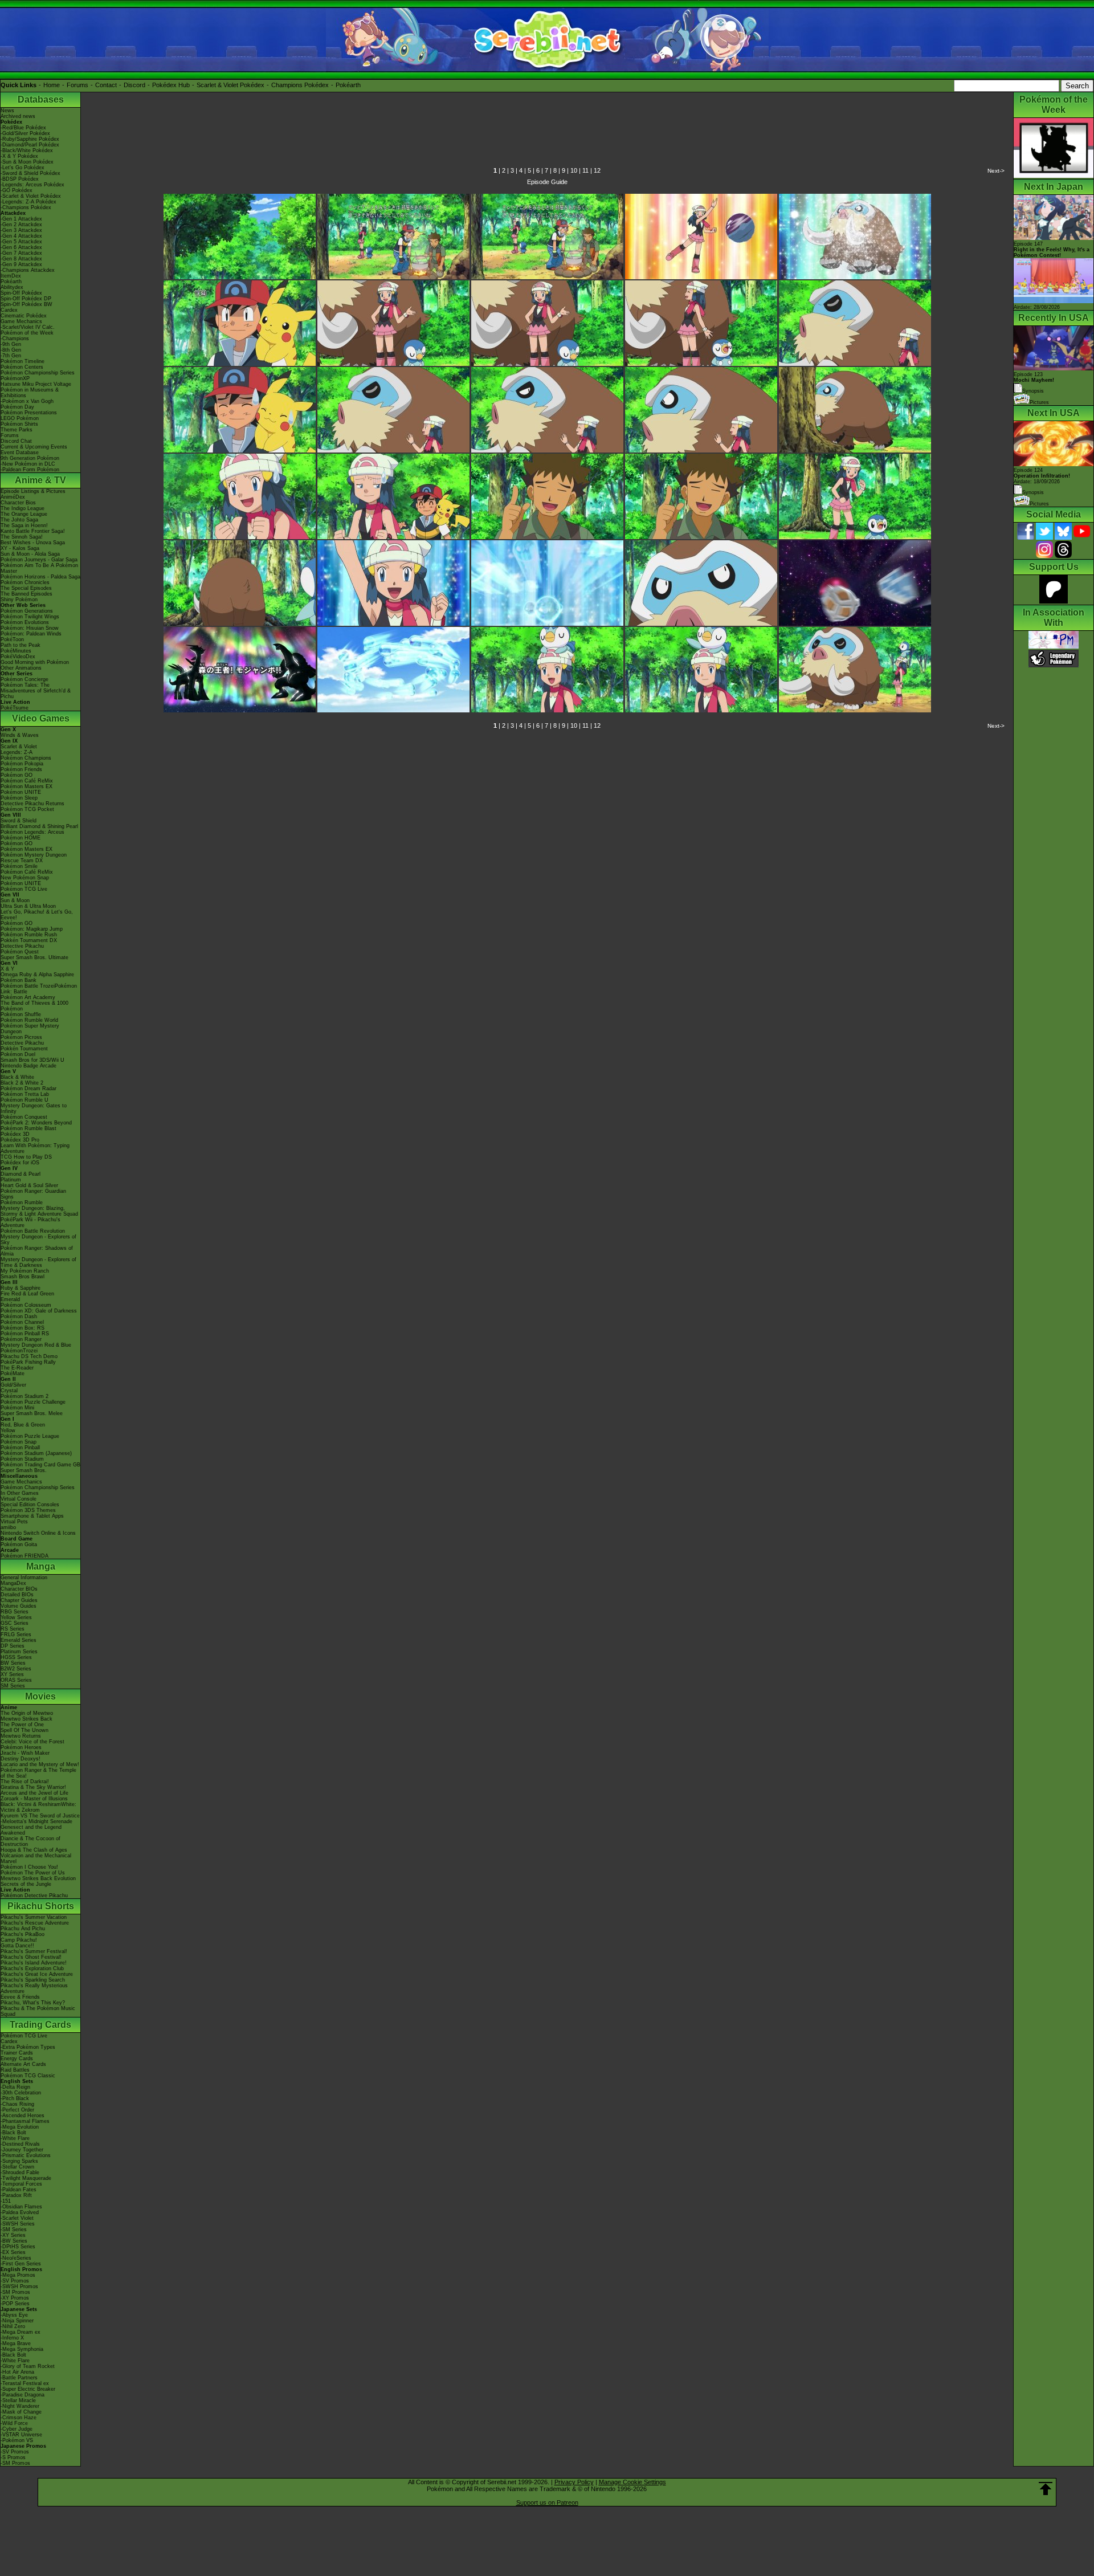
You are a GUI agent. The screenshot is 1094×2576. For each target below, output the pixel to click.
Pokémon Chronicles (25, 582)
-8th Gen (11, 350)
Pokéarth (348, 85)
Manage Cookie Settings (632, 2482)
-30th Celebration (21, 2093)
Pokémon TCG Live (24, 889)
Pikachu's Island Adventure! (34, 1963)
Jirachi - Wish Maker (25, 1753)
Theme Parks (17, 430)
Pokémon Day (17, 407)
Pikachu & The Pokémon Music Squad (38, 2011)
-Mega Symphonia (22, 2349)
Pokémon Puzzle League (30, 1436)
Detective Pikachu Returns (32, 804)
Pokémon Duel (18, 1054)
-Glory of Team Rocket (28, 2366)
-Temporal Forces (21, 2184)
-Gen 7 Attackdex (21, 253)
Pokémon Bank (19, 980)
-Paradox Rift (16, 2195)
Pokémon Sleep (19, 798)
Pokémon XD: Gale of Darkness (39, 1311)
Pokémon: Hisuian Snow (30, 628)
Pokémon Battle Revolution (33, 1231)
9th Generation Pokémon (30, 458)
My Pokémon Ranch (25, 1271)
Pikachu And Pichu (23, 1929)
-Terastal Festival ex (25, 2383)
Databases (41, 99)
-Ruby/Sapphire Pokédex (30, 139)
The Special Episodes (26, 588)
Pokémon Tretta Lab (25, 1094)
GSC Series (15, 1623)
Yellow (8, 1430)
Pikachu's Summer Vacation (34, 1917)
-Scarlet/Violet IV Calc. (28, 327)
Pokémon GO (17, 775)
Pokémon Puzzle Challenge (33, 1402)
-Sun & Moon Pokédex (27, 162)
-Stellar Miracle (18, 2400)
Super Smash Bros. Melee (32, 1413)
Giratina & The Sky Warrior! (33, 1787)
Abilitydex (12, 287)
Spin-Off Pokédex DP (26, 299)
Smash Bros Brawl (23, 1277)
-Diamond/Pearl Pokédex (30, 145)
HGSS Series (16, 1657)
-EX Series (13, 2252)
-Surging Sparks (19, 2161)
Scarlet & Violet (19, 747)
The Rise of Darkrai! (25, 1782)
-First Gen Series (21, 2264)
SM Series (13, 1686)
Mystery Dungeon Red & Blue (36, 1345)
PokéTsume (15, 708)
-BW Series (14, 2241)
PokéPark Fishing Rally (28, 1362)
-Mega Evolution (20, 2127)
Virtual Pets (14, 1522)
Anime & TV (40, 480)
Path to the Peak (21, 645)
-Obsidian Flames (21, 2207)
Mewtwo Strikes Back (26, 1719)
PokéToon (12, 639)
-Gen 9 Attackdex (21, 264)
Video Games (41, 718)
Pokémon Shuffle (21, 1014)
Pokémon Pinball (20, 1448)
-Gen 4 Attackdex (21, 236)
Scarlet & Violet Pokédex (230, 85)
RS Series (13, 1629)
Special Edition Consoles (30, 1505)
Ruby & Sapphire (21, 1288)
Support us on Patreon (547, 2502)
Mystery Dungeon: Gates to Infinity (34, 1108)
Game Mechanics (21, 321)
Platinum (11, 1180)
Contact (106, 85)
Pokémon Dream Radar (28, 1089)
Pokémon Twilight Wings (30, 617)
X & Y (7, 969)
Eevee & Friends (20, 1997)
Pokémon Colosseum (26, 1305)
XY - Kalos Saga (20, 548)
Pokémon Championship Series (38, 373)
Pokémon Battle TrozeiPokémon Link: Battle (39, 989)
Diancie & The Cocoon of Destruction (30, 1841)
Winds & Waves (20, 735)
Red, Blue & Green (23, 1425)
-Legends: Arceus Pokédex (32, 185)
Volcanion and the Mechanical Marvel (36, 1858)
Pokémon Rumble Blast (28, 1128)
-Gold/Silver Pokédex (25, 133)
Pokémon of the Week (27, 333)
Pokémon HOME (21, 838)
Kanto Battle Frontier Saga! (33, 531)
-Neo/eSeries (16, 2258)
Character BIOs (19, 1589)
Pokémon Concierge (25, 679)
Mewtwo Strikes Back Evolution (38, 1878)
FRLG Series (16, 1635)
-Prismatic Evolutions (26, 2155)
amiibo (8, 1527)
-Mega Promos (18, 2275)
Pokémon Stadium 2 (25, 1396)
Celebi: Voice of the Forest (32, 1742)
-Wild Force (14, 2423)
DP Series (13, 1646)
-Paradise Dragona (23, 2395)
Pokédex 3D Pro (20, 1140)
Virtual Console (19, 1499)
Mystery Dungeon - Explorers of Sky (38, 1240)
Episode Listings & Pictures (33, 491)
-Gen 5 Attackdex (21, 242)
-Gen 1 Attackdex (21, 219)
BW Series (13, 1663)
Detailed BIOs (17, 1595)
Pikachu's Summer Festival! (34, 1951)
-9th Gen (11, 344)
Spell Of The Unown (25, 1730)
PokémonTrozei (19, 1351)
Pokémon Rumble (22, 1203)
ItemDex (11, 276)
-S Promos (13, 2457)
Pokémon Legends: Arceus (32, 832)
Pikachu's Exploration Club (32, 1968)
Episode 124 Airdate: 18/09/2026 (1042, 476)
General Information (24, 1578)
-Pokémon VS (17, 2440)
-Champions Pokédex (26, 207)
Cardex (9, 310)
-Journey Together (22, 2150)
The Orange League (24, 514)
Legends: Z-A (17, 752)
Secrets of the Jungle (26, 1884)
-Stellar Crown (17, 2167)
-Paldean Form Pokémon (30, 470)
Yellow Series (16, 1617)
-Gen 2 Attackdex (21, 225)
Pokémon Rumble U (25, 1100)
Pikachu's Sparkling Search (33, 1980)
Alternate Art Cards (23, 2064)
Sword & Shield (19, 821)
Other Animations (21, 668)
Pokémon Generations (27, 611)
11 (585, 170)
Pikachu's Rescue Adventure (35, 1923)
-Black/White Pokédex (27, 150)
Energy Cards (17, 2059)
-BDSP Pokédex (20, 179)
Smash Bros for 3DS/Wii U (32, 1060)
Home (52, 85)
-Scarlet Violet (17, 2218)
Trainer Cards (17, 2053)
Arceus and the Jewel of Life (34, 1793)
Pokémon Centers (22, 367)
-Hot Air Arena (17, 2372)
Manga (41, 1566)
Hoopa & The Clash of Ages (34, 1850)
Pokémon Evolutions (25, 622)
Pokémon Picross (21, 1037)
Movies (40, 1696)
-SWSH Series (18, 2224)
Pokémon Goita (19, 1544)
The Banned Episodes (26, 594)
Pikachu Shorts (41, 1906)
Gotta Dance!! (17, 1946)
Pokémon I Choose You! (29, 1867)
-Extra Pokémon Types (28, 2047)
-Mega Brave (16, 2343)
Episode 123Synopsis (1034, 383)
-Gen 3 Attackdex (21, 230)
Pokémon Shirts (19, 424)
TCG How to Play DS (26, 1157)
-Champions (15, 339)
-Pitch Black (15, 2098)
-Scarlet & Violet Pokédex (31, 196)
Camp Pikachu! (19, 1940)
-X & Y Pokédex (19, 156)
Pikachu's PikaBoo (23, 1934)
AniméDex (13, 497)
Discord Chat (16, 441)
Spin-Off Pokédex (21, 293)
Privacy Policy (574, 2482)
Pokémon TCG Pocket (27, 809)
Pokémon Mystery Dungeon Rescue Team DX (34, 858)
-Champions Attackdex (28, 270)
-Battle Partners (19, 2378)
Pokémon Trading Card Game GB (40, 1465)
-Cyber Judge (17, 2429)
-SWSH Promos (19, 2286)
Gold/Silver (13, 1385)
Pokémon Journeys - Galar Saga (39, 560)
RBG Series (15, 1612)
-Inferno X (12, 2338)
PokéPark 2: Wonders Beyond (36, 1123)
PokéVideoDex (18, 657)
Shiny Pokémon (19, 600)
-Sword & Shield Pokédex (30, 173)
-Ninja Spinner (17, 2321)
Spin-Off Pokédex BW (26, 304)
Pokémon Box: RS (23, 1328)
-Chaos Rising (17, 2104)
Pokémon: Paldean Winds (31, 634)
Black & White (17, 1077)
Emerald (10, 1299)
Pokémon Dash (19, 1316)
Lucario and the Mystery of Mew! (40, 1764)
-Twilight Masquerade (26, 2178)
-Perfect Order (17, 2110)
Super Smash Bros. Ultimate (34, 957)
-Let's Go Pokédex (23, 168)
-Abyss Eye (14, 2315)
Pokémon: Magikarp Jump (32, 929)
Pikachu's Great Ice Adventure (37, 1974)
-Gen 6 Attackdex (21, 247)
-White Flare (15, 2138)
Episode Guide (547, 182)
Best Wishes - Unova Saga (33, 543)
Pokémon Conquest (24, 1117)
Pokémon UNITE (21, 792)
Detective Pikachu (22, 946)
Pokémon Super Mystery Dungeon (30, 1029)
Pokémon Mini (17, 1408)
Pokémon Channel (22, 1322)
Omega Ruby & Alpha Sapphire (37, 975)
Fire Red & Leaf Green (27, 1294)
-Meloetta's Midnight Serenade (36, 1821)
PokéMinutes (16, 651)
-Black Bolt (13, 2133)
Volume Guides (19, 1606)
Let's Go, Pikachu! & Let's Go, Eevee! (37, 915)
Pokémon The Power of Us (33, 1873)
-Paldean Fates (19, 2190)
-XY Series (13, 2235)
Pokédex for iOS (20, 1163)
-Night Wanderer (20, 2406)
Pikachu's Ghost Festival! (31, 1957)
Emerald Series (19, 1640)
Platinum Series (19, 1652)
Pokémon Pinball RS (25, 1334)
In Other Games (20, 1493)
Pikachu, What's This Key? (33, 2003)
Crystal (9, 1391)
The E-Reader (17, 1368)
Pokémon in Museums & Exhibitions (30, 393)
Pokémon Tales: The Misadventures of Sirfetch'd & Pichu (36, 691)
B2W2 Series (16, 1669)
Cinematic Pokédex (24, 316)
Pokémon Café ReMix (27, 781)
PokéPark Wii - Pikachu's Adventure (30, 1222)
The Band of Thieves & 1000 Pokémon (34, 1006)
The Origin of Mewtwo (27, 1713)
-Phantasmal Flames (25, 2121)
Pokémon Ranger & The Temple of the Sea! (38, 1773)
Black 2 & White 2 (22, 1083)
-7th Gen (11, 356)
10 (574, 170)
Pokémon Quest (20, 952)
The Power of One (22, 1725)
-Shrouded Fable (20, 2173)
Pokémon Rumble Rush (29, 935)
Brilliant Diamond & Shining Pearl (39, 826)
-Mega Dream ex (21, 2332)
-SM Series (14, 2229)
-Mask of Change (21, 2412)
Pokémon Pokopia (22, 764)
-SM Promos (15, 2292)
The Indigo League (23, 508)
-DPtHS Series (18, 2247)
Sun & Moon (15, 900)
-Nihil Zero (13, 2326)
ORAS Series (16, 1680)
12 (597, 170)
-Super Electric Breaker (28, 2389)
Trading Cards (40, 2025)
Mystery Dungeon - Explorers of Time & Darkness (38, 1262)
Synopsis (1033, 492)
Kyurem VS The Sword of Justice (40, 1816)
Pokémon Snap (19, 1442)
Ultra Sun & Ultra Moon (28, 906)
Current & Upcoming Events (34, 447)
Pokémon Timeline (23, 361)
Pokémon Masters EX (26, 786)
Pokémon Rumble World (29, 1020)
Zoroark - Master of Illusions (34, 1799)
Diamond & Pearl (21, 1174)
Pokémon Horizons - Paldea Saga (40, 577)
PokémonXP (15, 378)
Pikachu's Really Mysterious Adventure (34, 1988)
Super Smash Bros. (24, 1470)
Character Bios (18, 503)
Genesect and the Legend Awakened (31, 1830)
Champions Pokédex (300, 85)
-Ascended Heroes (23, 2116)
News (7, 111)
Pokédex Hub (171, 85)
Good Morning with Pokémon (35, 662)
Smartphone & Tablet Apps (32, 1516)
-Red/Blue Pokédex (23, 128)
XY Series (12, 1674)
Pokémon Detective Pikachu (34, 1896)
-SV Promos (15, 2281)
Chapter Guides (19, 1600)
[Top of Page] (1046, 2489)
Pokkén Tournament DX (29, 940)
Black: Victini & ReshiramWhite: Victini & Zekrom (38, 1807)
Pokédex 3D (15, 1134)
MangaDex (13, 1583)
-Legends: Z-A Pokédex (28, 202)
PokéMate (13, 1373)
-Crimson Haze (19, 2418)
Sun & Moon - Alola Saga (30, 554)
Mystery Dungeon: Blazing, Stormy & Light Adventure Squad (39, 1211)
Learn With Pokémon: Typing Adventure (35, 1148)
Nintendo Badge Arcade (28, 1066)
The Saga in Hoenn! (24, 525)
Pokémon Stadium (22, 1459)
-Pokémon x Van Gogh (27, 401)
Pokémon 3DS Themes (28, 1510)
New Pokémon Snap (25, 878)
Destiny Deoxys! (21, 1759)
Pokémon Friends (21, 769)
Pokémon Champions (26, 758)
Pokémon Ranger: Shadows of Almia (37, 1251)
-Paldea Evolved (20, 2212)
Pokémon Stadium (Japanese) (36, 1453)
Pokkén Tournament (24, 1049)
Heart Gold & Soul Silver (29, 1185)
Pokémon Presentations (29, 413)
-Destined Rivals (20, 2144)
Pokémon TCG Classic (28, 2076)
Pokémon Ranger (21, 1339)
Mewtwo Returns (21, 1736)
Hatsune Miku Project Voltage (36, 384)
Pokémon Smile (19, 866)
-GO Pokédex (17, 190)
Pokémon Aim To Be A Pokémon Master (39, 568)
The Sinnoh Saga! (22, 537)
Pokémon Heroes (21, 1747)
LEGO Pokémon (20, 418)
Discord (134, 85)
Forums (77, 85)
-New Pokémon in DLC (28, 464)
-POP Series (15, 2304)
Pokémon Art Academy (28, 997)
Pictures (1039, 402)
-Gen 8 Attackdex (21, 259)
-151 (6, 2201)
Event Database (20, 453)
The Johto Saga (19, 520)
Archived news (18, 116)
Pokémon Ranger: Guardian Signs (33, 1194)
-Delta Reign (15, 2087)
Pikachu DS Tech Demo (29, 1356)
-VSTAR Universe (21, 2435)
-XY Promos (15, 2298)
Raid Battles (15, 2070)
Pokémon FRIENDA (25, 1556)
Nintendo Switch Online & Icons (38, 1533)
